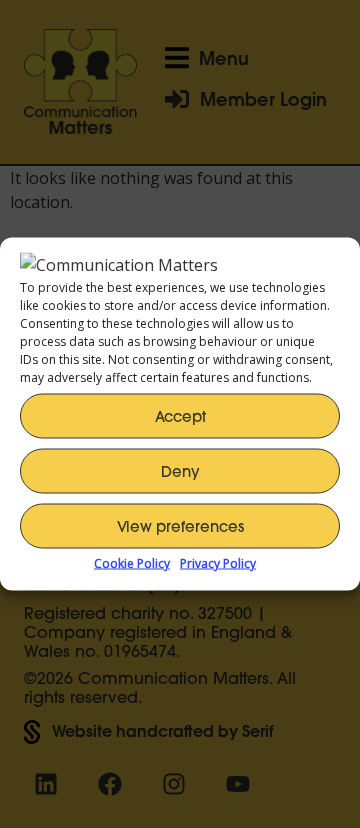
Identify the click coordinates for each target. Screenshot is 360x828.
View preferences (180, 525)
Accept (180, 415)
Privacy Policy (218, 563)
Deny (180, 470)
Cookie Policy (132, 563)
